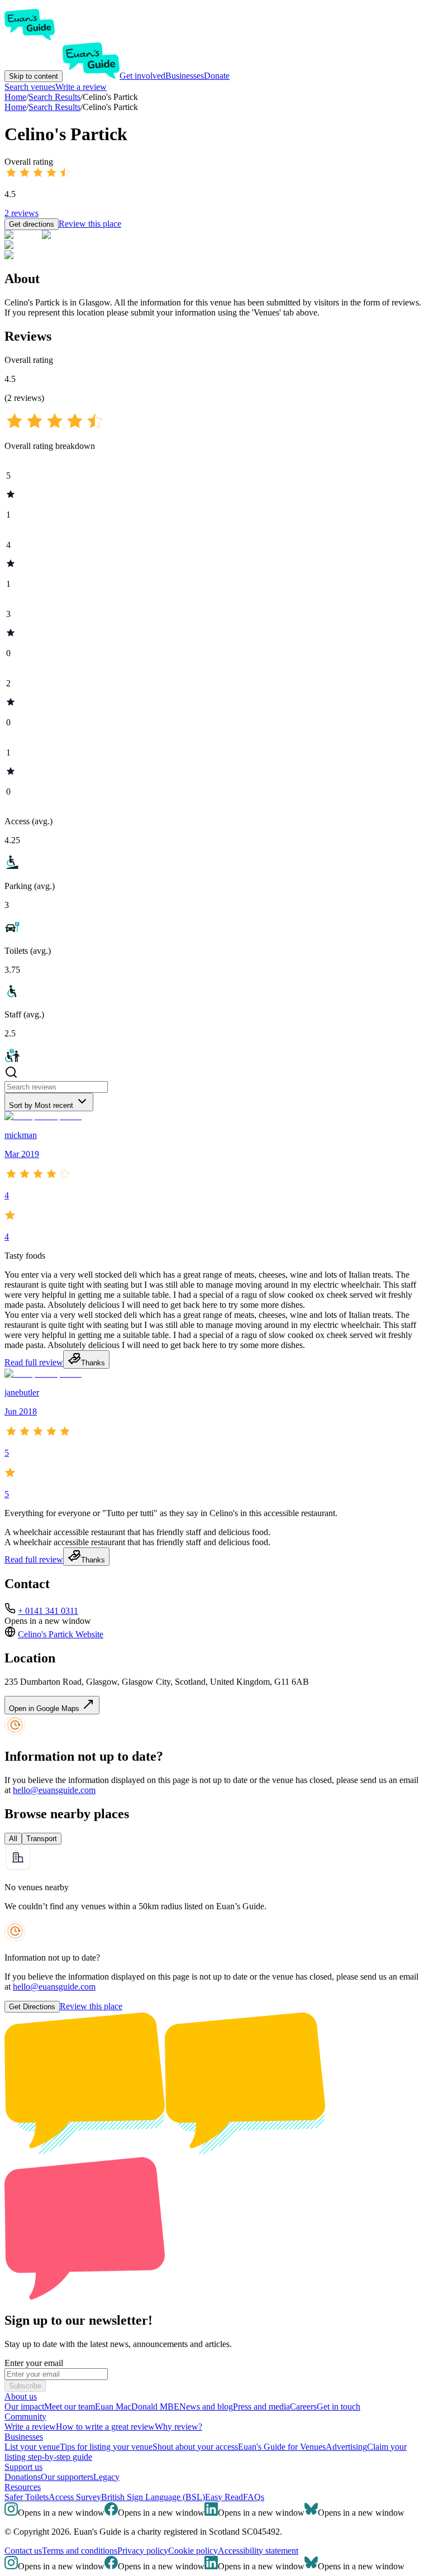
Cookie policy (193, 2551)
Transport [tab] (42, 1839)
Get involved (142, 76)
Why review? (178, 2427)
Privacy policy (143, 2551)
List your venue (32, 2447)
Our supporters (67, 2477)
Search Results (54, 107)
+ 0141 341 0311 (48, 1611)
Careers (303, 2407)
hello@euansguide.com (54, 1790)
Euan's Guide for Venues (282, 2447)
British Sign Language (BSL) (153, 2497)
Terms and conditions (80, 2551)
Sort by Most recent (41, 1105)
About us (21, 2396)
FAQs (254, 2497)
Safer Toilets (27, 2497)
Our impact (24, 2407)
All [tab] (13, 1839)
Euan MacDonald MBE (137, 2407)
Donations (23, 2477)
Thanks (93, 1363)
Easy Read (224, 2497)
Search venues (30, 87)
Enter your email (34, 2363)
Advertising (346, 2447)
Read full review (34, 1362)
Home (15, 107)
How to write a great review (105, 2427)
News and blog (206, 2407)
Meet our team (70, 2407)
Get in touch (339, 2407)
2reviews (22, 213)
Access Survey (75, 2497)
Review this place (90, 224)
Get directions (32, 224)
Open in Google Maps (45, 1708)
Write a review (81, 87)
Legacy (106, 2477)
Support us (23, 2467)
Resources (23, 2487)
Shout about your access (195, 2447)
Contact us (23, 2551)
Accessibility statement (258, 2551)
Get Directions (32, 2007)
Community (25, 2417)
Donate (217, 76)
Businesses (185, 76)
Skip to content (34, 76)
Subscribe (25, 2386)
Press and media (261, 2407)
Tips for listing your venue (106, 2447)
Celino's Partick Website (61, 1634)
